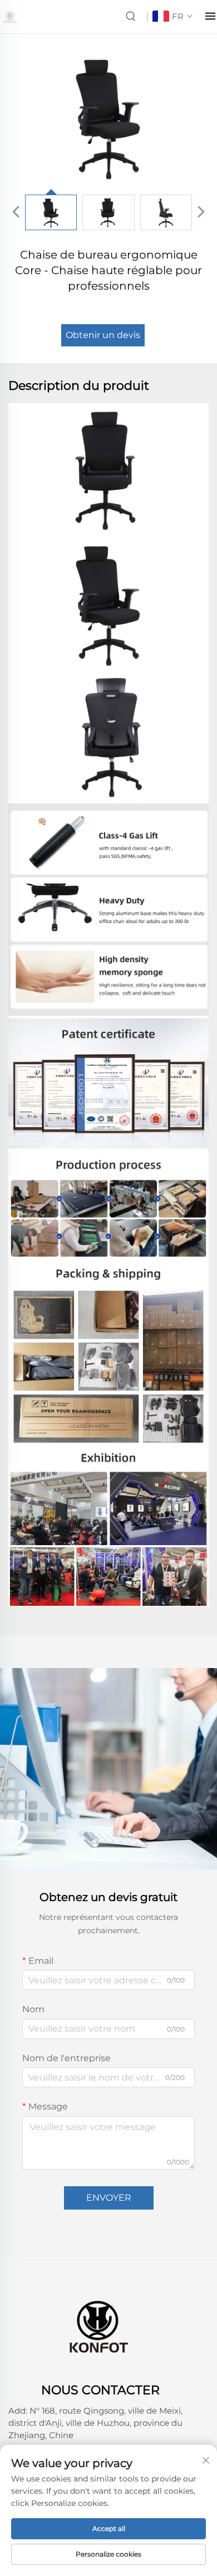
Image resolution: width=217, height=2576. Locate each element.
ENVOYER (109, 2198)
